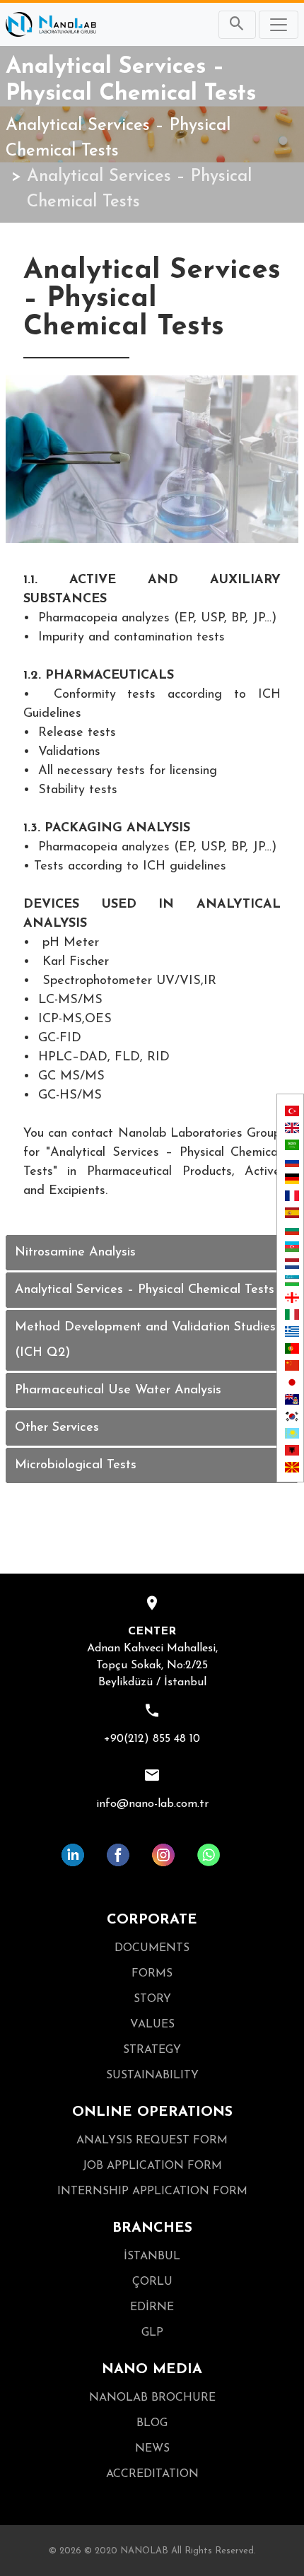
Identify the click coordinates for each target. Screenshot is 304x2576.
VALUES (152, 2025)
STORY (152, 1999)
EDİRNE (152, 2307)
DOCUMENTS (152, 1948)
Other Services (57, 1428)
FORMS (152, 1974)
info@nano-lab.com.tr (152, 1804)
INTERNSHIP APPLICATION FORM (152, 2191)
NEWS (152, 2449)
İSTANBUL (152, 2256)
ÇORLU (152, 2282)
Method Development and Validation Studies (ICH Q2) (145, 1340)
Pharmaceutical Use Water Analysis (118, 1391)
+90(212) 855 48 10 (152, 1739)
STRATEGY (152, 2050)
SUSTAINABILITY (152, 2076)
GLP (152, 2333)
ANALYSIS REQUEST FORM (152, 2141)
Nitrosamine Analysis (75, 1253)
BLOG (152, 2423)
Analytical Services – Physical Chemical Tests (118, 139)
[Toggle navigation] (279, 25)
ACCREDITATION (152, 2474)
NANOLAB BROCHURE (152, 2398)
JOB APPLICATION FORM (152, 2166)
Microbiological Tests (76, 1465)
